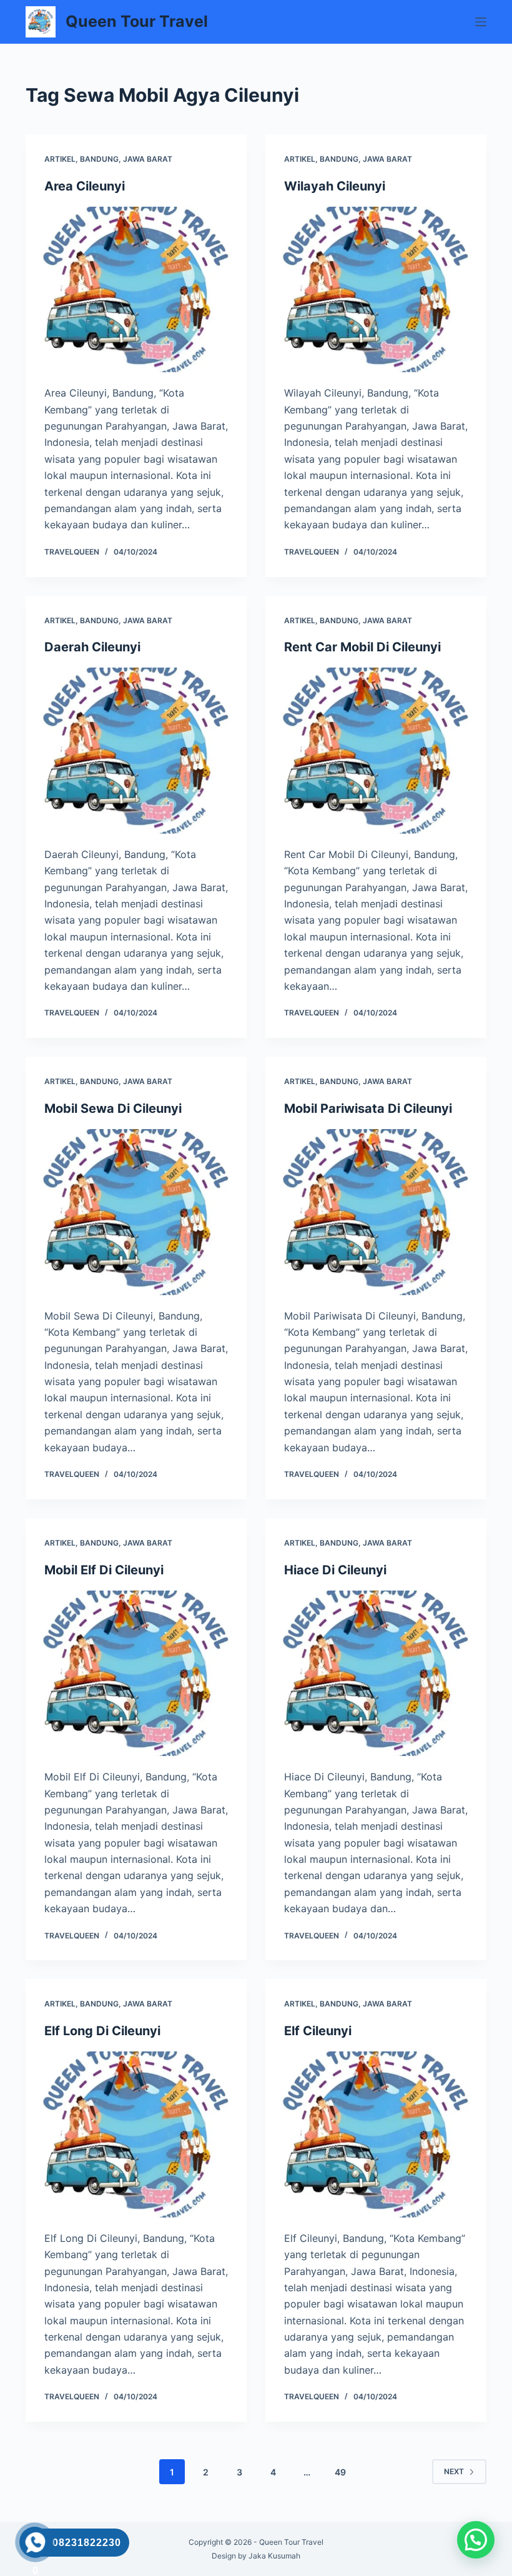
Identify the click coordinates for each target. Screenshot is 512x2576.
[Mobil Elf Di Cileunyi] (136, 1674)
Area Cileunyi (85, 186)
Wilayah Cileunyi (335, 186)
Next (454, 2471)
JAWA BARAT (148, 159)
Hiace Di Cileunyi (335, 1570)
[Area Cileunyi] (136, 290)
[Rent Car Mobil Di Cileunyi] (376, 751)
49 (340, 2472)
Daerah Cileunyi (92, 647)
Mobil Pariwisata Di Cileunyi (368, 1108)
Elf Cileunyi (318, 2031)
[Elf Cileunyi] (376, 2134)
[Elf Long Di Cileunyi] (136, 2134)
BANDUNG (99, 159)
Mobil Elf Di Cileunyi (104, 1570)
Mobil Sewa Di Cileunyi (113, 1108)
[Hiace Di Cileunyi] (376, 1674)
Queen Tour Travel (137, 21)
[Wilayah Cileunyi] (376, 290)
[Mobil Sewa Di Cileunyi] (136, 1212)
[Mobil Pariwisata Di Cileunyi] (376, 1212)
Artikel (60, 159)
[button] (476, 2540)
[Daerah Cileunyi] (136, 751)
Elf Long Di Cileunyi (102, 2031)
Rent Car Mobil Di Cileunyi (362, 647)
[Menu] (481, 22)
